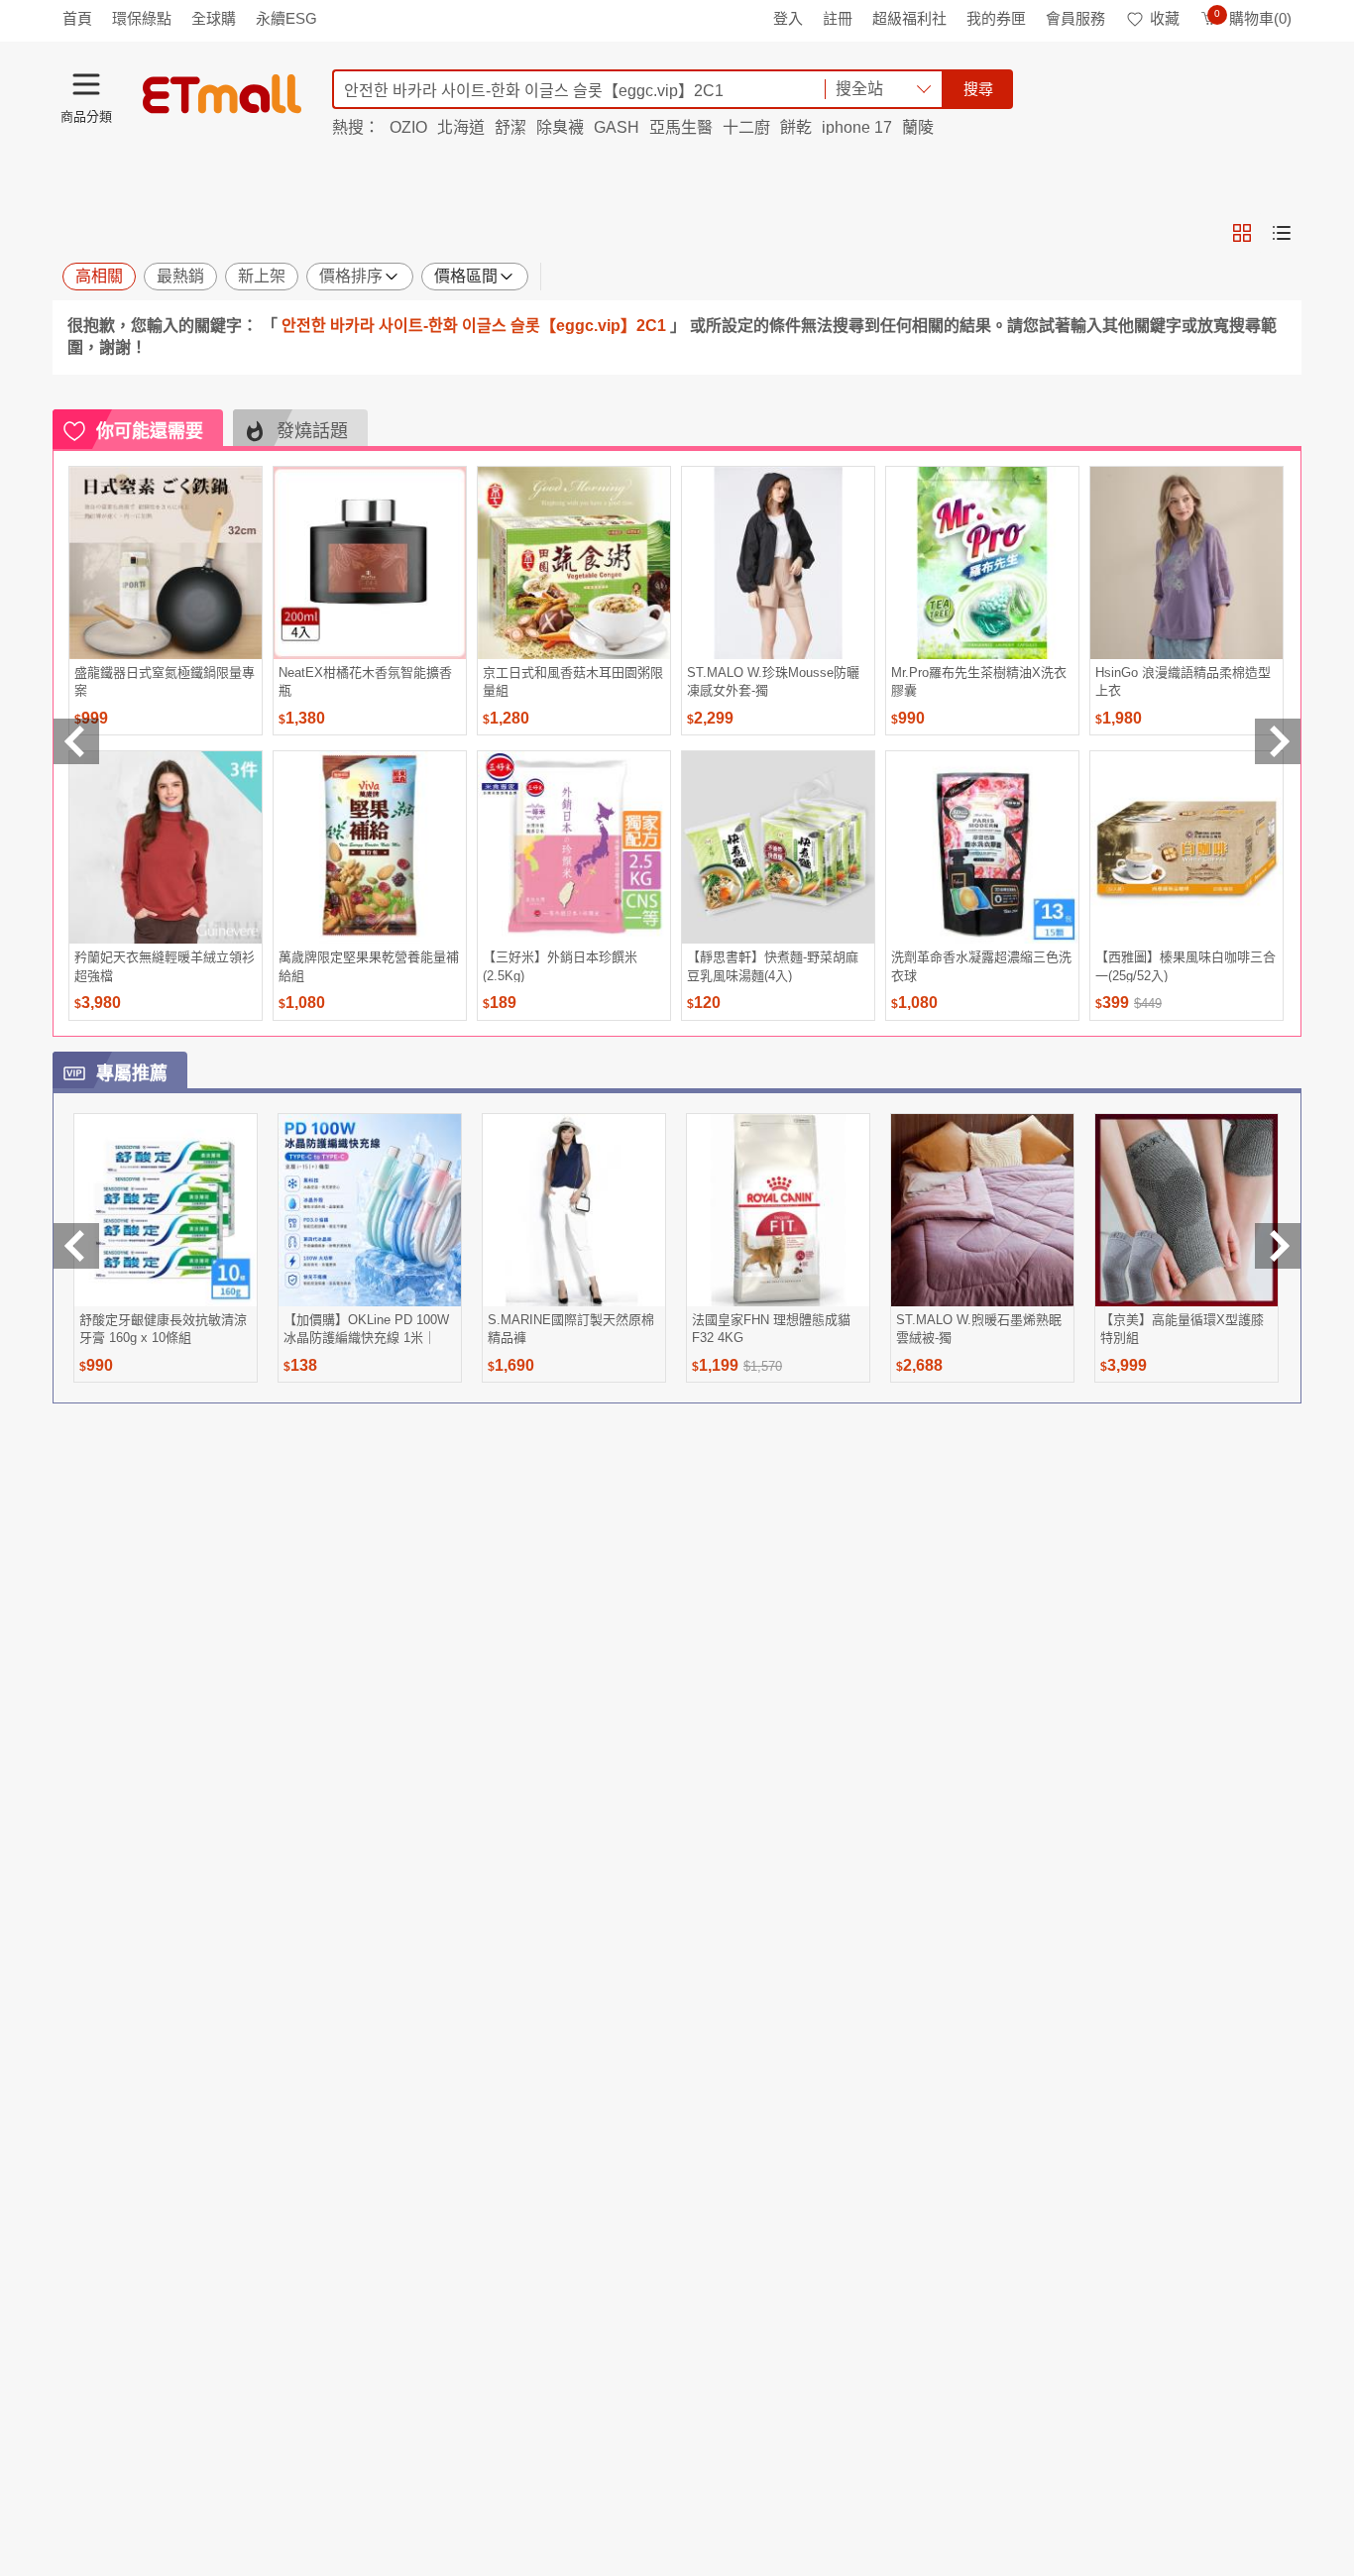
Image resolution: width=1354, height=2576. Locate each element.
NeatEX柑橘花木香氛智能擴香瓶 (365, 681)
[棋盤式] (1242, 233)
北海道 (461, 127)
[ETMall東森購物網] (222, 94)
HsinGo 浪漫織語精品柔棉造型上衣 (1183, 681)
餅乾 (796, 127)
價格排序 (351, 276)
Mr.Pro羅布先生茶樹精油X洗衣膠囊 (979, 681)
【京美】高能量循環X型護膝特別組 (1182, 1329)
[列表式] (1282, 233)
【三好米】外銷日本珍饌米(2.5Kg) (560, 966)
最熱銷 (180, 276)
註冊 (838, 18)
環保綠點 (142, 18)
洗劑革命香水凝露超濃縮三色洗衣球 (981, 966)
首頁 (77, 18)
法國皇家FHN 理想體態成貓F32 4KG (771, 1329)
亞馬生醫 (681, 127)
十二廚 (746, 127)
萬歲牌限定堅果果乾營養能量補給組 (369, 966)
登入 (788, 18)
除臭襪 (560, 127)
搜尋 (978, 89)
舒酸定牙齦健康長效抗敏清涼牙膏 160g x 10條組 (163, 1329)
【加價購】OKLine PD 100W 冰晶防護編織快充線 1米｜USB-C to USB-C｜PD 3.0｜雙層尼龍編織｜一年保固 (366, 1329)
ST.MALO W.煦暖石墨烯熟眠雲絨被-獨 (979, 1329)
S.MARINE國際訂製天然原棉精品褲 (571, 1329)
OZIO (408, 127)
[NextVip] (1278, 1246)
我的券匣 (996, 18)
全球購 (214, 18)
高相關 (99, 276)
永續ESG (286, 18)
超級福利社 (909, 18)
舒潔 (510, 127)
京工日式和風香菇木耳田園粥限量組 (573, 681)
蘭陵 (918, 127)
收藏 (1165, 18)
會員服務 (1075, 18)
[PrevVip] (76, 1246)
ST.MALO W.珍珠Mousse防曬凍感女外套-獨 (773, 681)
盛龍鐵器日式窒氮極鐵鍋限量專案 (165, 681)
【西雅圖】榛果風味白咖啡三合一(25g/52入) (1185, 966)
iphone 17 (857, 127)
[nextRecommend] (1278, 741)
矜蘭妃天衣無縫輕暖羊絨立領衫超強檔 (165, 966)
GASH (617, 127)
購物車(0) (1253, 18)
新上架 (262, 276)
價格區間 (466, 276)
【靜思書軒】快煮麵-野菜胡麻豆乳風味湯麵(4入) (773, 966)
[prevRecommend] (76, 741)
